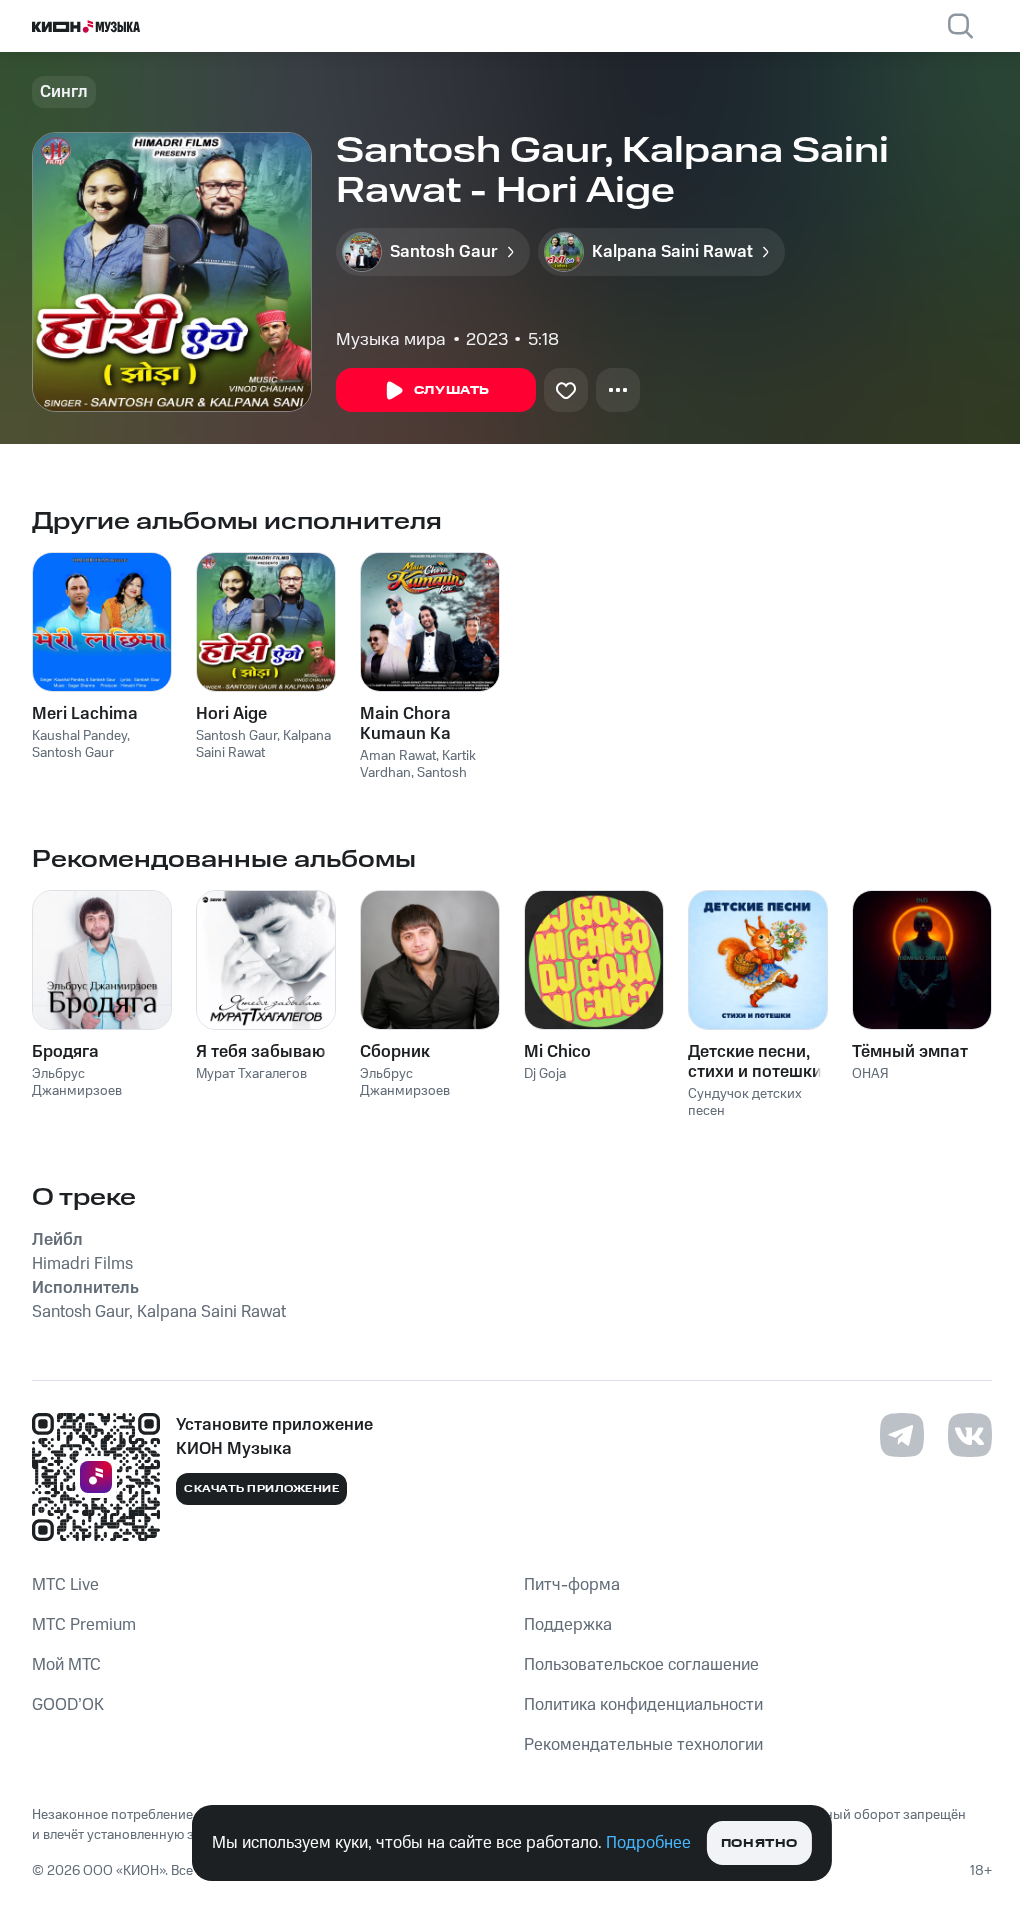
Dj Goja (545, 1074)
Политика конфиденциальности (643, 1705)
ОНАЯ (870, 1074)
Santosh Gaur (73, 753)
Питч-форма (572, 1585)
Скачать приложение (261, 1489)
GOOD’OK (68, 1705)
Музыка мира (391, 340)
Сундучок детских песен (745, 1102)
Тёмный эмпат (910, 1052)
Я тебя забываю (260, 1052)
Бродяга (65, 1052)
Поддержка (568, 1625)
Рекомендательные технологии (643, 1745)
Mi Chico (557, 1052)
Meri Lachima (85, 714)
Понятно (759, 1843)
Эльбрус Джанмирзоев (77, 1082)
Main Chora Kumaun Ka (405, 724)
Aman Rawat (398, 756)
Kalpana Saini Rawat (263, 744)
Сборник (395, 1052)
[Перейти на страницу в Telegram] (902, 1435)
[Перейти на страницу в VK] (970, 1435)
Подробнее (648, 1843)
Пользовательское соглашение (641, 1665)
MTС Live (65, 1585)
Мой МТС (66, 1665)
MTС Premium (84, 1625)
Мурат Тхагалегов (251, 1074)
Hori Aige (231, 714)
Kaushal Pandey (79, 736)
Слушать (452, 390)
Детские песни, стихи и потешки (755, 1062)
